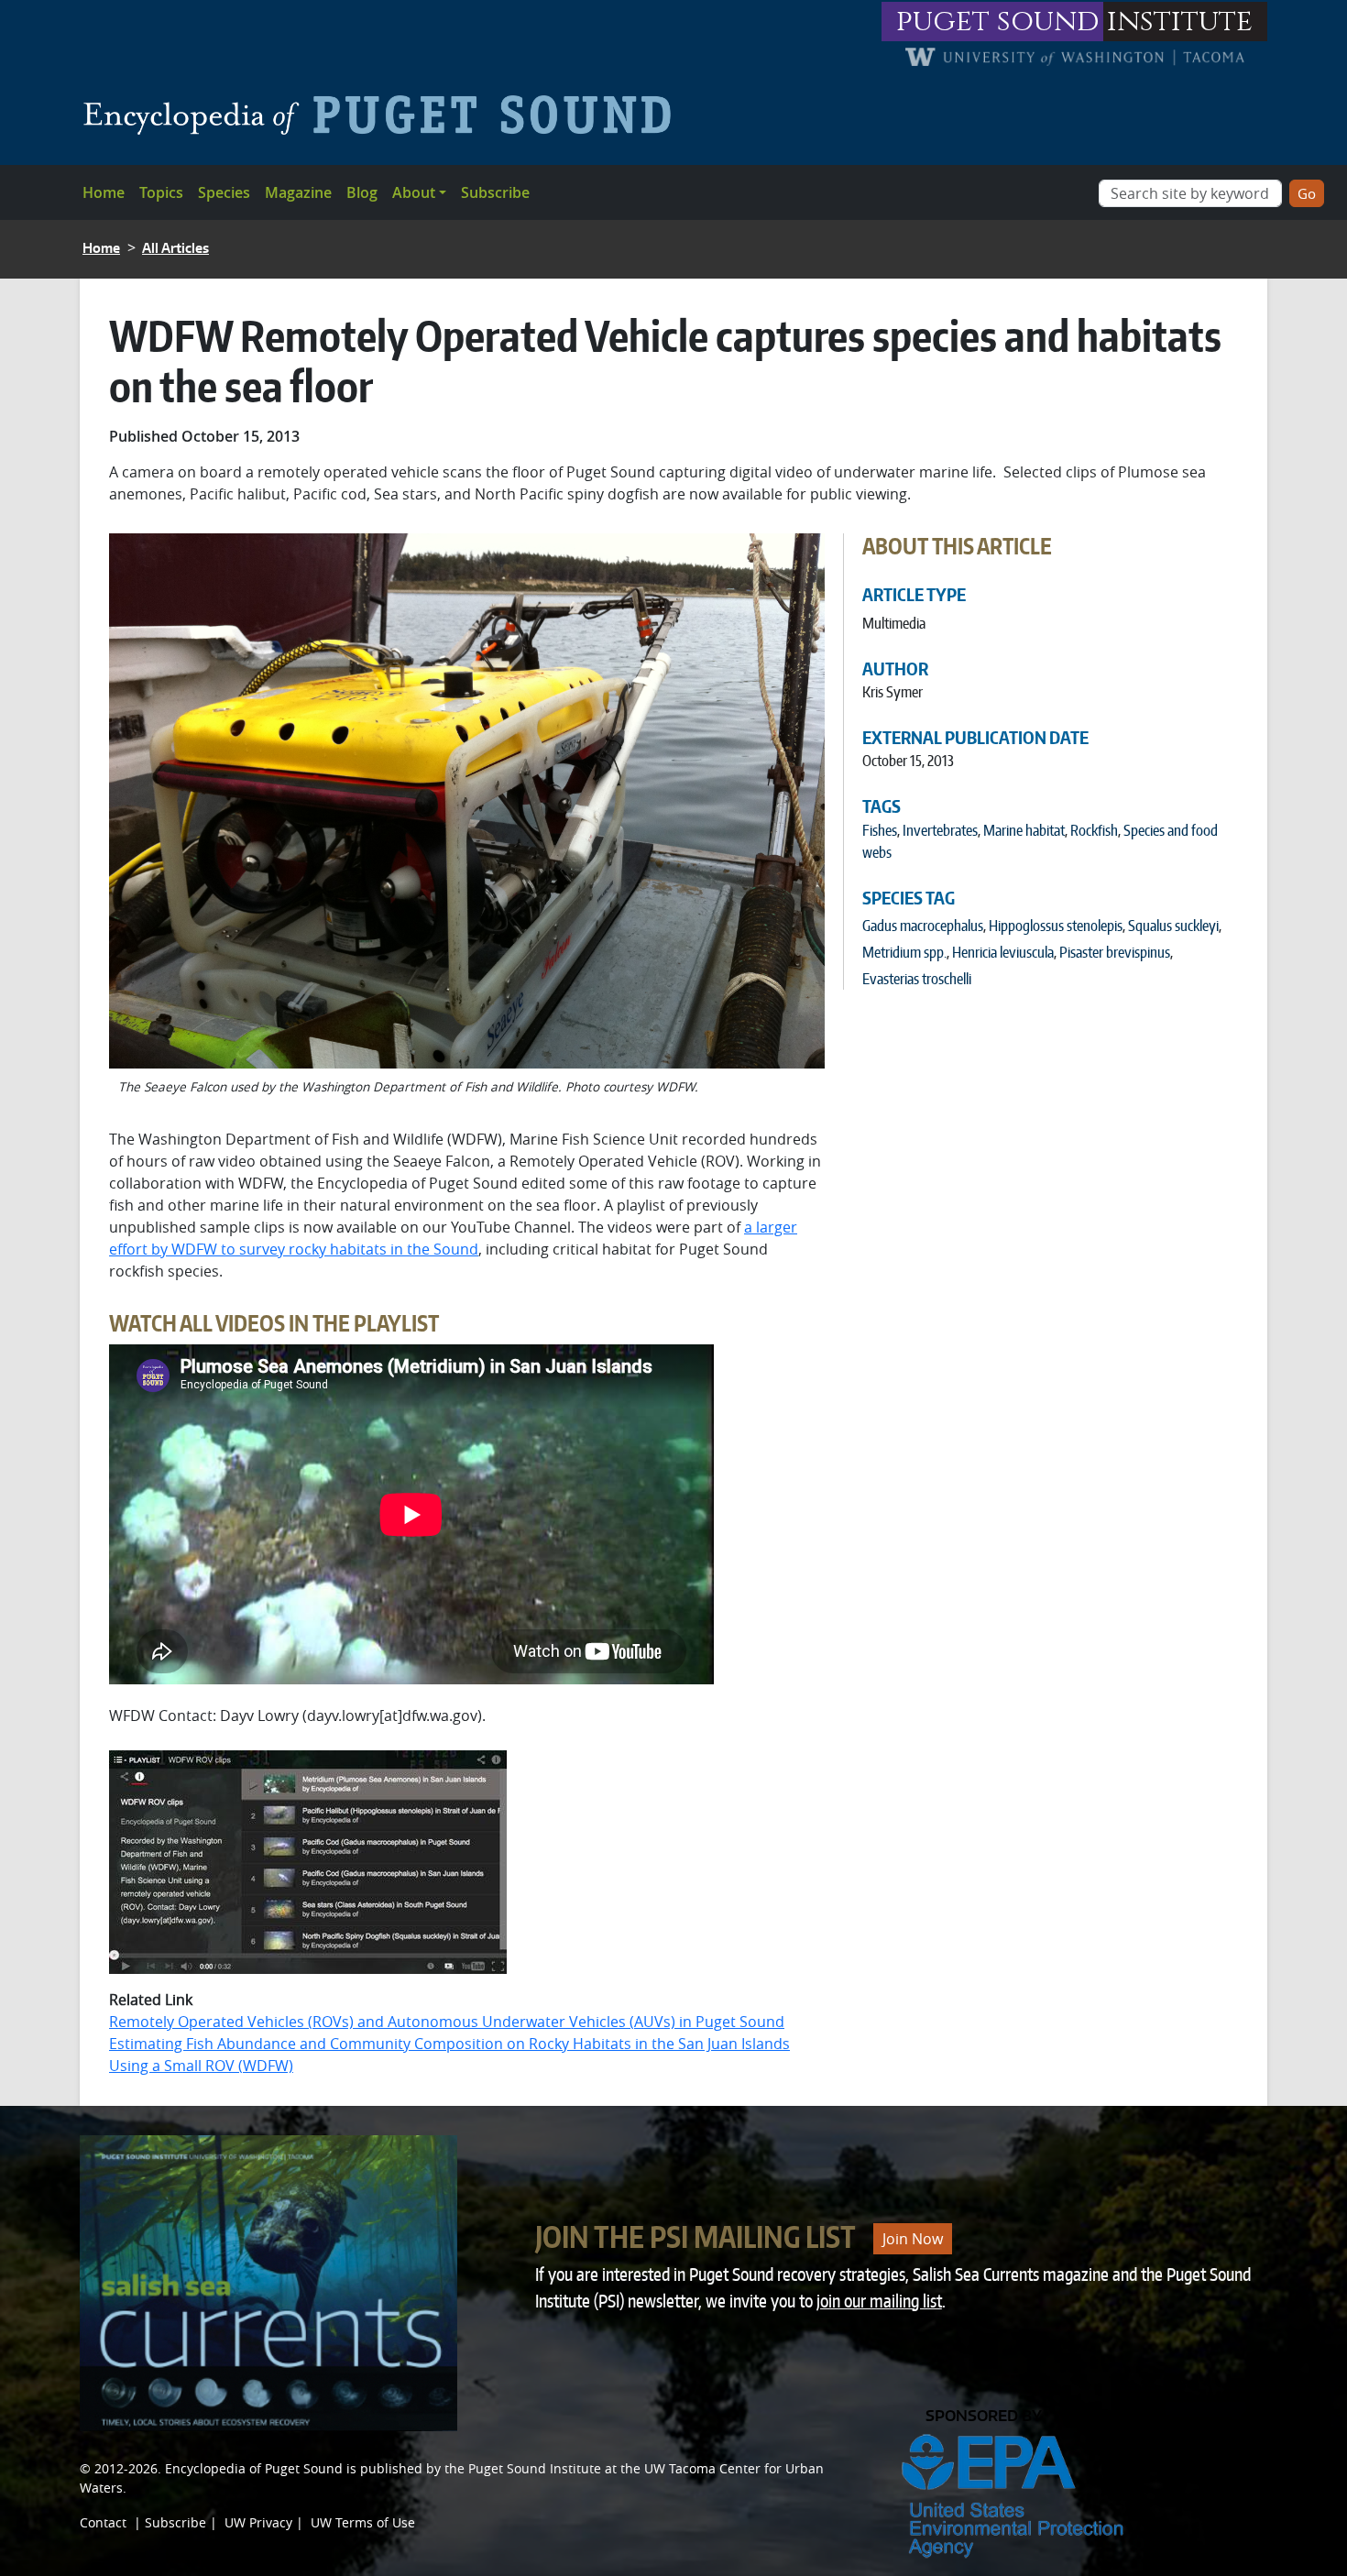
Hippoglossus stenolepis (1056, 926)
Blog (362, 192)
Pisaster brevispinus (1115, 952)
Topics (161, 192)
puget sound (998, 22)
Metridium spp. (904, 952)
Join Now (913, 2239)
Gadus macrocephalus (923, 926)
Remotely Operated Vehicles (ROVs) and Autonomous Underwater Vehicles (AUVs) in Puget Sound (447, 2022)
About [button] (414, 192)
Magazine (298, 192)
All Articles (175, 248)
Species (224, 192)
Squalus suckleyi (1173, 926)
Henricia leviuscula (1003, 952)
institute (1180, 22)
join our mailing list (879, 2301)
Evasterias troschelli (917, 979)
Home (104, 192)
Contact (103, 2522)
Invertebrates (940, 830)
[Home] (384, 115)
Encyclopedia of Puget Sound (254, 2468)
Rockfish (1094, 830)
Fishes (880, 830)
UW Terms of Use (363, 2522)
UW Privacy (258, 2522)
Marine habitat (1024, 830)
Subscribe (495, 192)
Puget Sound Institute (535, 2468)
